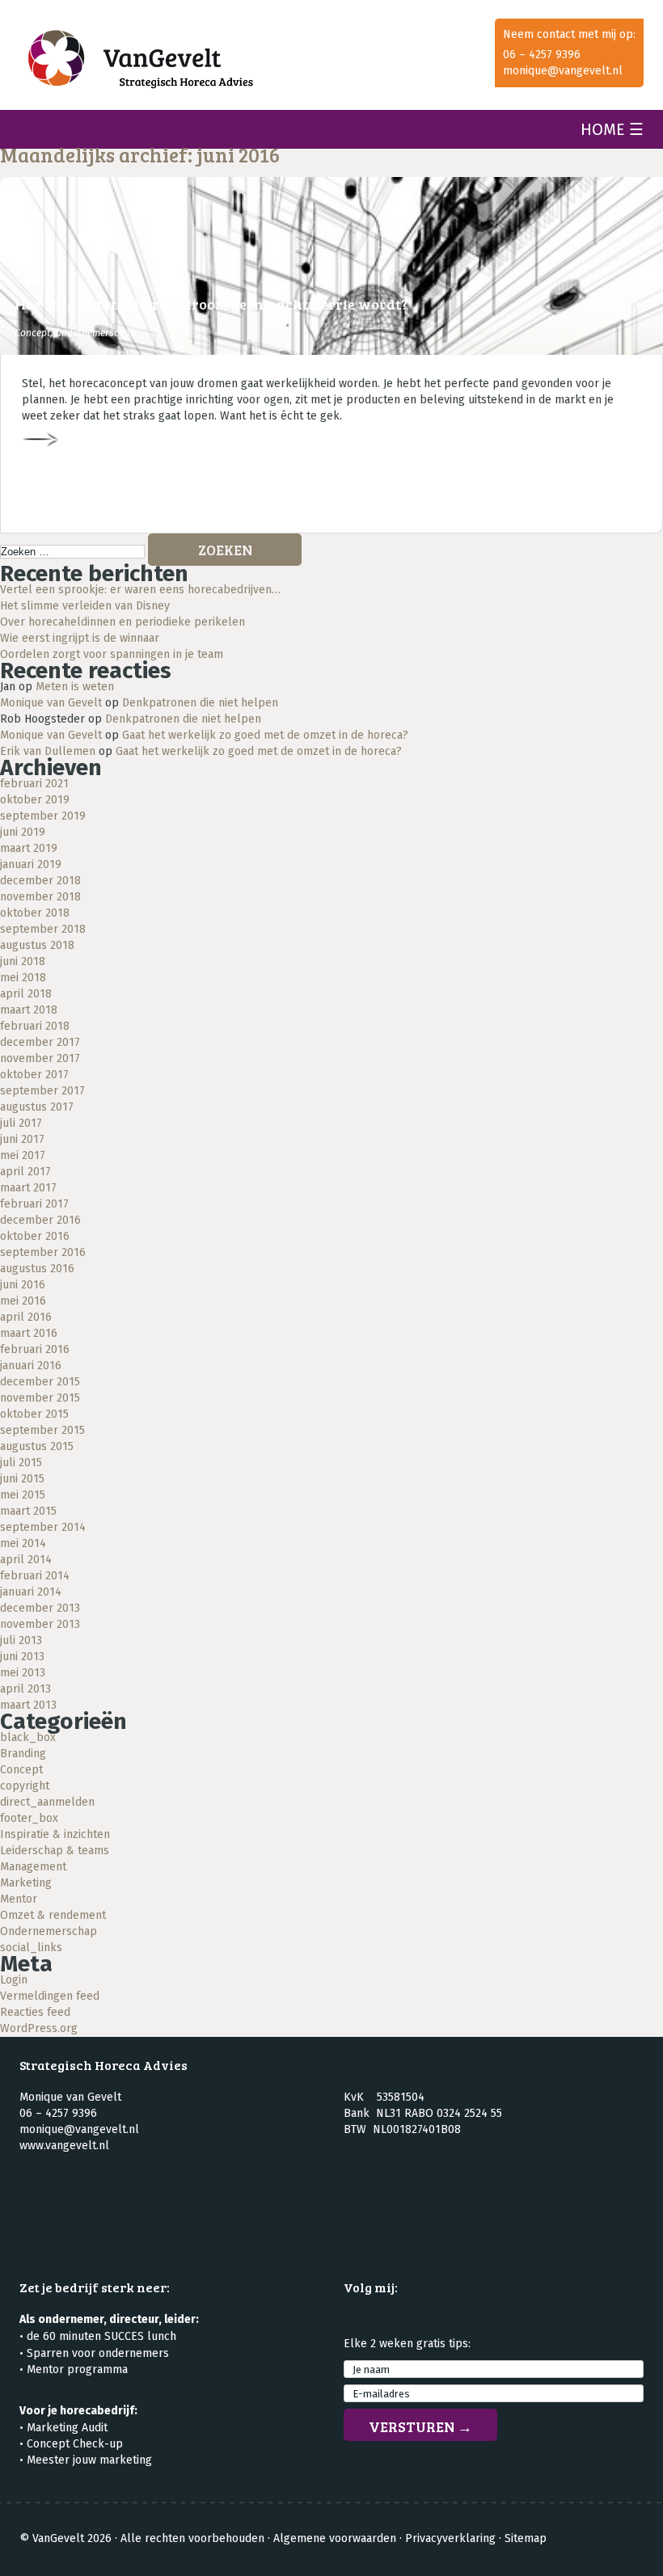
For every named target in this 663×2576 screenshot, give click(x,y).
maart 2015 (28, 1511)
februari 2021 (34, 784)
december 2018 (40, 881)
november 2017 (40, 1058)
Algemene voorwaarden (335, 2538)
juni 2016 (23, 1285)
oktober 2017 (34, 1075)
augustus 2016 (37, 1269)
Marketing (26, 1883)
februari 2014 (35, 1576)
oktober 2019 (35, 800)
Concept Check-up (75, 2444)
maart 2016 (29, 1333)
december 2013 (40, 1608)
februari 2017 (34, 1204)
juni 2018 (23, 961)
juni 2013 (22, 1657)
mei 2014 (23, 1543)
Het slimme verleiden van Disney (85, 606)
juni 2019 (23, 832)
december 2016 (40, 1220)
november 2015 (40, 1398)
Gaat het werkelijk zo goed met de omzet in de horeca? (265, 735)
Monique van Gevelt (51, 703)
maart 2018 (29, 1010)
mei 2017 (23, 1155)
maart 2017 (28, 1188)
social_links (31, 1948)
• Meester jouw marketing (86, 2460)
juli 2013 (21, 1640)
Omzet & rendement (53, 1915)
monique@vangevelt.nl (563, 71)
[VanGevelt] (207, 63)
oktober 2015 (34, 1414)
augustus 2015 (37, 1446)
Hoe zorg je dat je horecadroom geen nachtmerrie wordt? (211, 304)
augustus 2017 (37, 1107)
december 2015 (40, 1382)
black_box (28, 1737)
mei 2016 (23, 1301)
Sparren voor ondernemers (98, 2353)
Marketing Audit (67, 2428)
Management (33, 1867)
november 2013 (40, 1624)
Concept (32, 333)
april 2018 (26, 994)
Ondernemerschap (95, 333)
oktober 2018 (35, 913)
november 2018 (40, 897)
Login (14, 1980)
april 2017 (25, 1172)
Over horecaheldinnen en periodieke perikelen (122, 622)
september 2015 (42, 1430)
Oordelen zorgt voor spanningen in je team (112, 654)
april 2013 (25, 1689)
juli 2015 (21, 1463)
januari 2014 (31, 1592)
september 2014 (43, 1527)
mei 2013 (23, 1673)
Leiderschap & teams (55, 1851)
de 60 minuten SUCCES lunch (101, 2336)
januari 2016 (31, 1366)
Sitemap (526, 2538)
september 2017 (42, 1091)
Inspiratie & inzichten (55, 1834)
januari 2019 (31, 864)
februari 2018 (35, 1026)
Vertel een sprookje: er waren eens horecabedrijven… (140, 590)
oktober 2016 (35, 1236)
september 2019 (43, 816)
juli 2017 (21, 1123)
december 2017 (40, 1042)
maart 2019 (29, 848)
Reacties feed (35, 2012)
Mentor (19, 1899)
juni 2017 (22, 1139)
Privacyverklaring (450, 2538)
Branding (23, 1754)
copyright (25, 1786)
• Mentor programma (74, 2369)
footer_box (29, 1818)
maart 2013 (28, 1705)
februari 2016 (35, 1349)
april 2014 (26, 1560)
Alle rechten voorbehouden (192, 2538)
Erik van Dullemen (48, 751)
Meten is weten (75, 687)
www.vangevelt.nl (64, 2146)
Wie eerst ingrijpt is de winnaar (80, 638)
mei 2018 (23, 978)
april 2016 (26, 1317)
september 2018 (43, 929)
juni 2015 (22, 1479)
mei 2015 (23, 1495)
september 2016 (43, 1252)
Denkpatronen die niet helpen (200, 703)
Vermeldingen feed (50, 1996)
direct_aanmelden (47, 1802)
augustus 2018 (37, 945)
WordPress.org (39, 2028)
